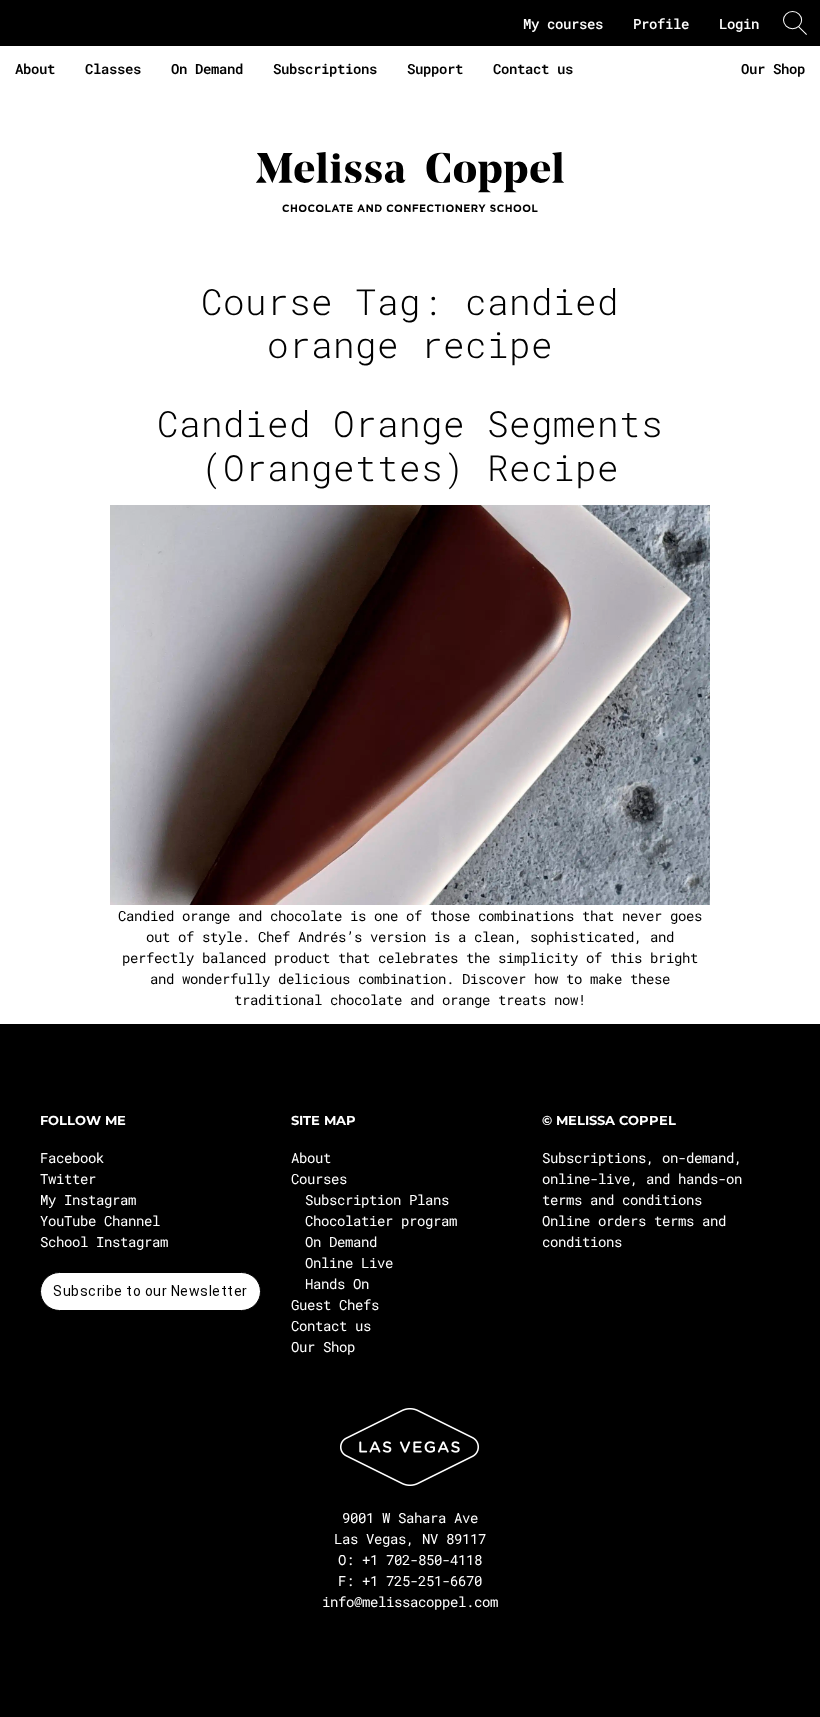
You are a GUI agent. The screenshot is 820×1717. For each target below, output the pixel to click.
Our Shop (773, 68)
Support (435, 68)
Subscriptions (325, 68)
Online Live (349, 1262)
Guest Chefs (335, 1304)
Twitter (68, 1178)
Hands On (337, 1283)
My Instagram (88, 1199)
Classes (113, 68)
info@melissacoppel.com (410, 1601)
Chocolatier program (381, 1220)
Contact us (533, 68)
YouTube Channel (100, 1220)
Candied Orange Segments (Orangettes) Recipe (410, 444)
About (35, 68)
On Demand (207, 68)
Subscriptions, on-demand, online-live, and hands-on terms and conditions (642, 1178)
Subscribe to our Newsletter (150, 1291)
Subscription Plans (377, 1199)
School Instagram (104, 1241)
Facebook (72, 1157)
